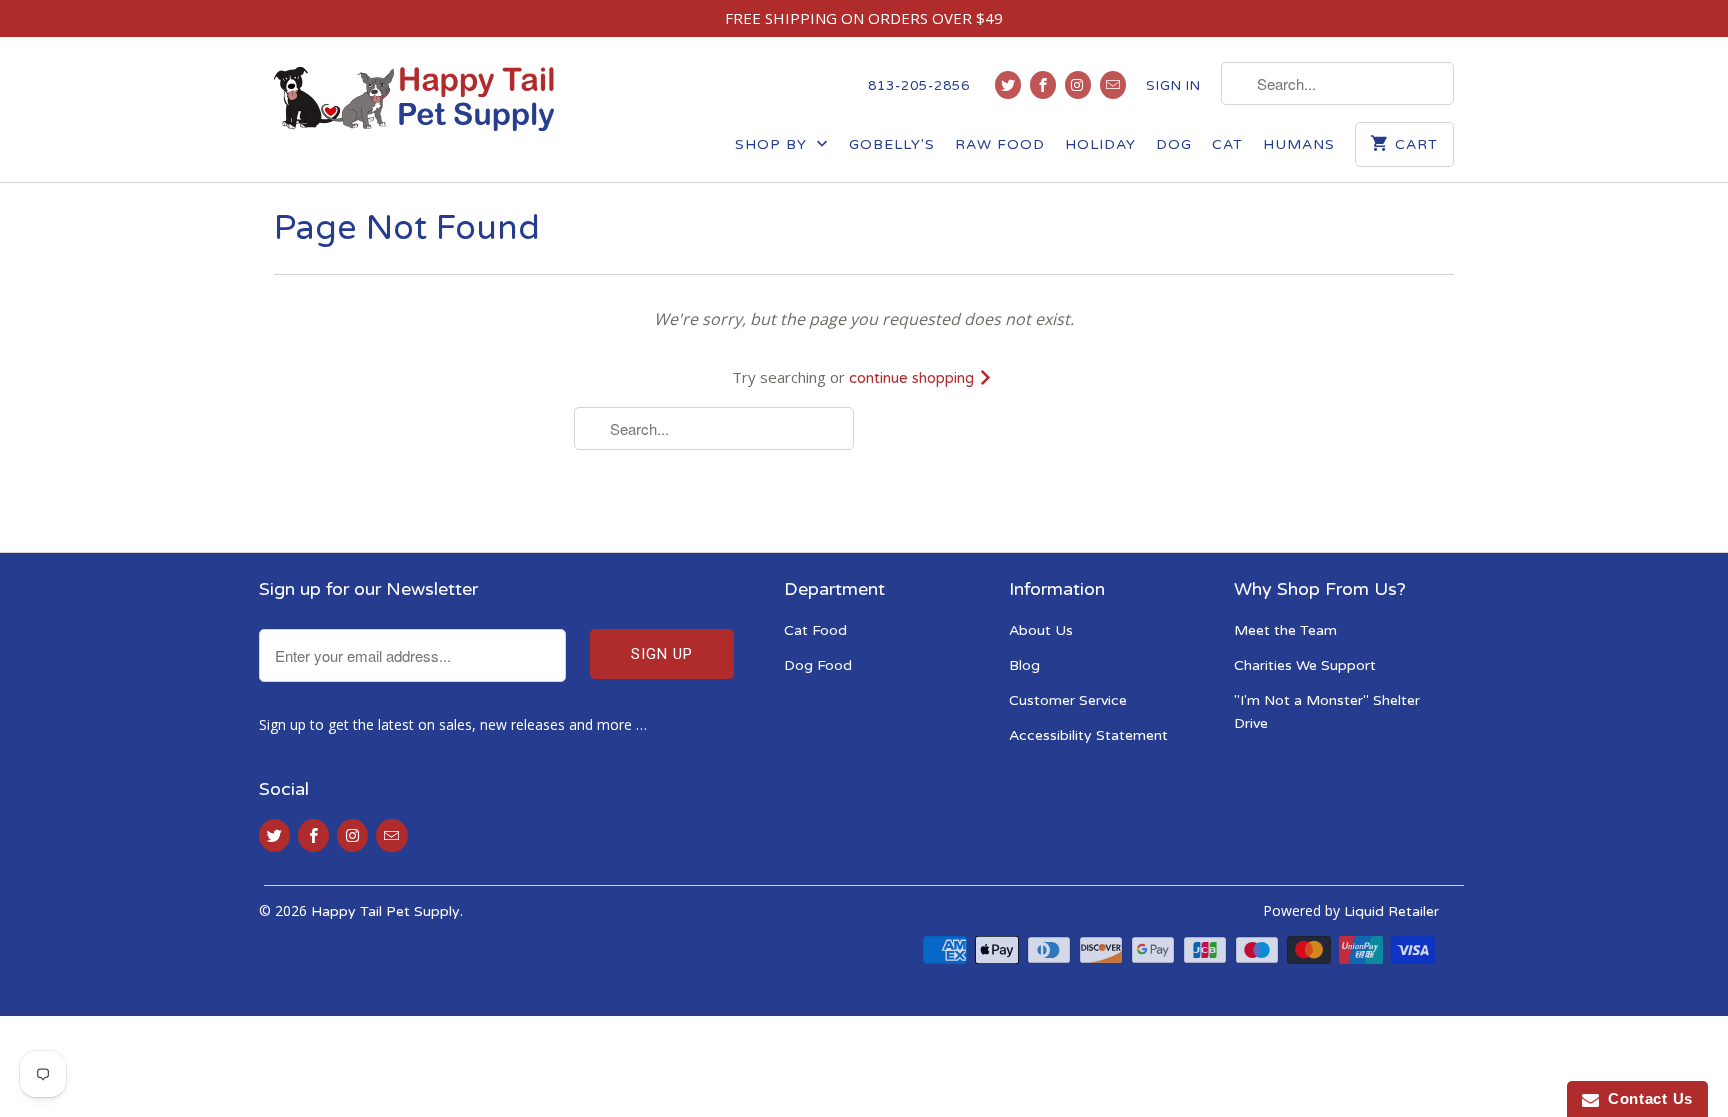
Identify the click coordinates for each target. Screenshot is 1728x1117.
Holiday (1100, 144)
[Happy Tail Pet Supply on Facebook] (1043, 85)
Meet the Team (1285, 630)
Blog (1024, 665)
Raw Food (1000, 144)
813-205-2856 (919, 86)
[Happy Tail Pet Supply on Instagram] (1078, 85)
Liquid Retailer (1391, 911)
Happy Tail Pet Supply (385, 911)
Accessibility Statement (1088, 735)
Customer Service (1068, 700)
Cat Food (815, 630)
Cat (1227, 144)
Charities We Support (1305, 665)
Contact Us (1646, 1098)
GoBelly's (892, 144)
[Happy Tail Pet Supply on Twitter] (1008, 85)
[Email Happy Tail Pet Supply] (1113, 85)
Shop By (773, 144)
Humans (1299, 144)
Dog (1174, 144)
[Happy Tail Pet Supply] (414, 99)
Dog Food (818, 665)
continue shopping (913, 378)
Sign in (1173, 86)
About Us (1041, 630)
